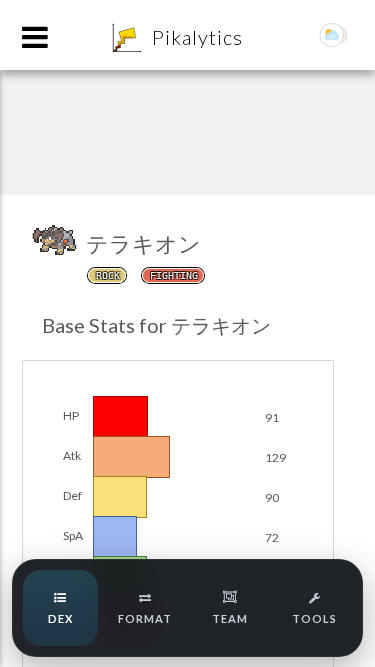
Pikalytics (197, 37)
